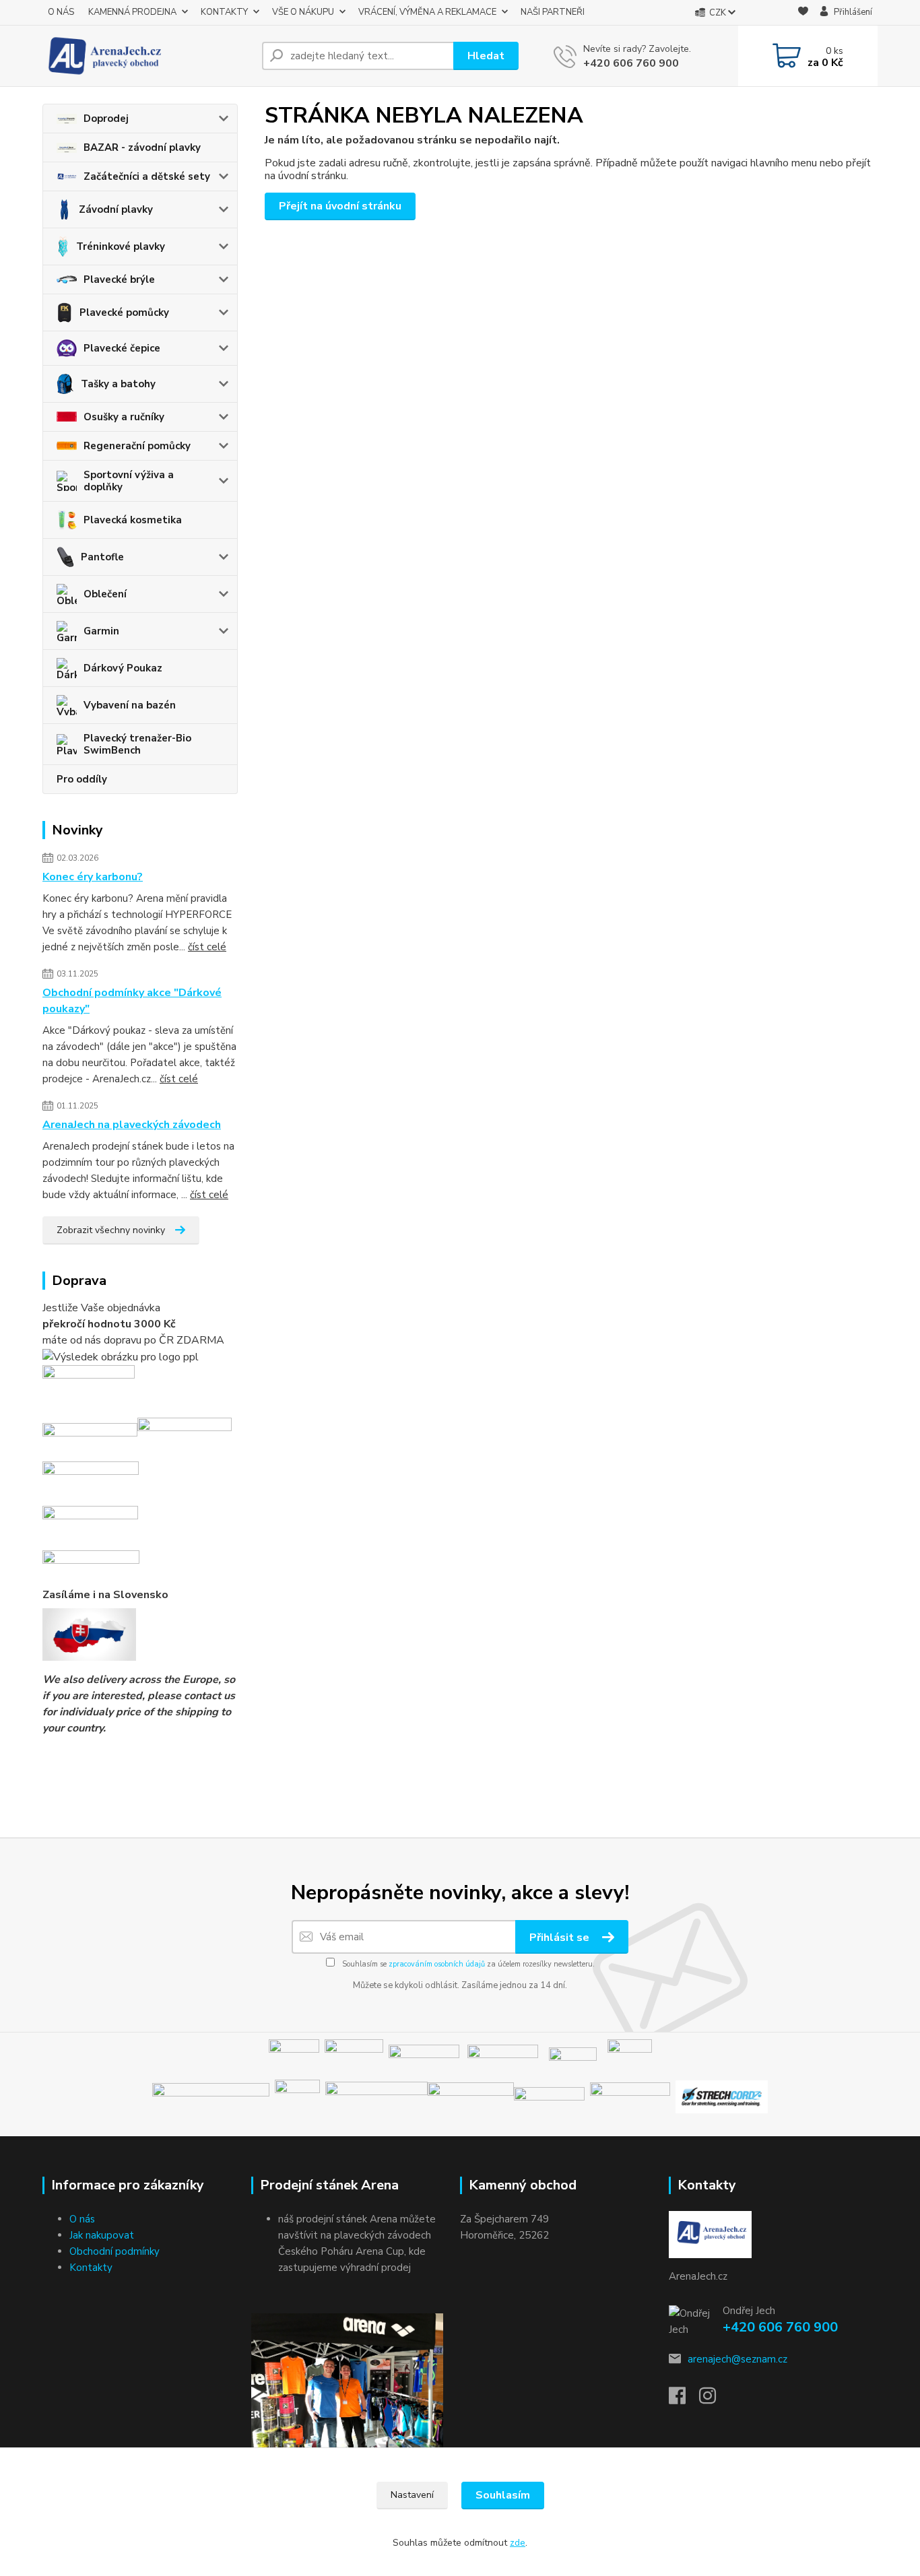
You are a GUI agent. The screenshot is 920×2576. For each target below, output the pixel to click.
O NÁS (61, 12)
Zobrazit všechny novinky (111, 1230)
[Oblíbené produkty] (803, 13)
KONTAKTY (224, 12)
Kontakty (91, 2268)
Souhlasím (503, 2495)
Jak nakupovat (102, 2235)
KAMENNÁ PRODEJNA (132, 12)
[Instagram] (714, 2400)
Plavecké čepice (122, 348)
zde (518, 2543)
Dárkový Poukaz (123, 668)
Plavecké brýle (119, 279)
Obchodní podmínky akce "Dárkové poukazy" (132, 1001)
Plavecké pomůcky (124, 312)
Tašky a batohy (118, 384)
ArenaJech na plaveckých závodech (132, 1125)
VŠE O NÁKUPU (303, 12)
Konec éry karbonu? (93, 877)
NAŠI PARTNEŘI (553, 12)
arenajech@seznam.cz (737, 2359)
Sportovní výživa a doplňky (129, 481)
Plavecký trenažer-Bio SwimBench (137, 744)
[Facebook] (684, 2400)
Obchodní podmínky (114, 2251)
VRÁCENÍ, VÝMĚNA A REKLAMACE (427, 12)
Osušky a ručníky (124, 417)
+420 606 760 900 (631, 63)
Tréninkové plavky (121, 246)
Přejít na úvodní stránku (340, 206)
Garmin (101, 631)
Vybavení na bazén (130, 705)
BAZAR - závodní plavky (142, 147)
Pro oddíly (82, 779)
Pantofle (102, 557)
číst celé (207, 947)
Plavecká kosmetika (133, 520)
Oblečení (105, 594)
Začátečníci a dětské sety (147, 176)
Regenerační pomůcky (137, 446)
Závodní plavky (116, 209)
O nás (82, 2219)
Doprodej (106, 119)
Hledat (486, 56)
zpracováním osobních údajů (437, 1964)
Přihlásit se (561, 1938)
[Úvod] (147, 56)
